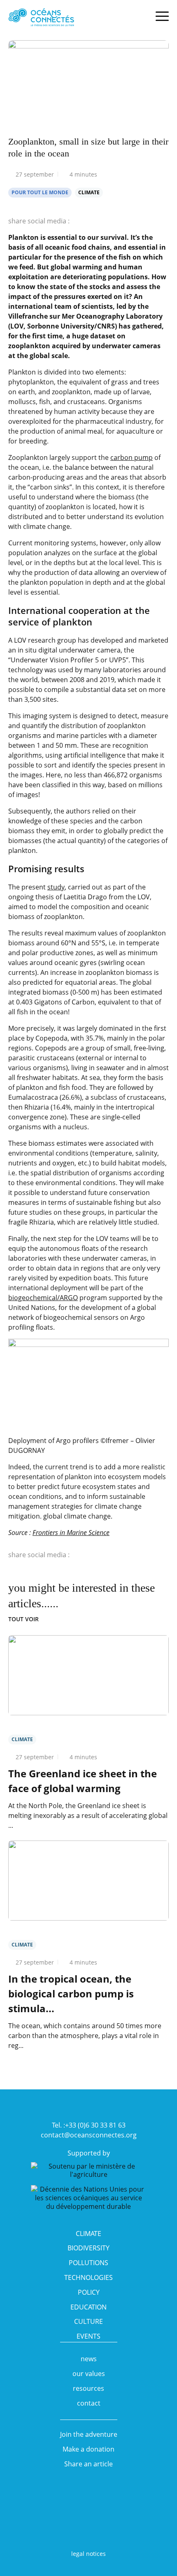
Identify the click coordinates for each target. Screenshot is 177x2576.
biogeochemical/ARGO (43, 1298)
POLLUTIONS (88, 2263)
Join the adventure (89, 2434)
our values (89, 2374)
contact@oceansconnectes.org (89, 2135)
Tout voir (23, 1619)
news (89, 2359)
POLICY (89, 2292)
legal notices (88, 2554)
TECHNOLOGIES (88, 2277)
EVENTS (88, 2336)
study (56, 887)
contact (89, 2403)
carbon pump (132, 457)
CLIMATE (88, 2234)
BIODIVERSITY (88, 2248)
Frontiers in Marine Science (71, 1533)
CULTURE (88, 2321)
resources (88, 2388)
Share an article (88, 2464)
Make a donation (88, 2449)
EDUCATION (88, 2307)
